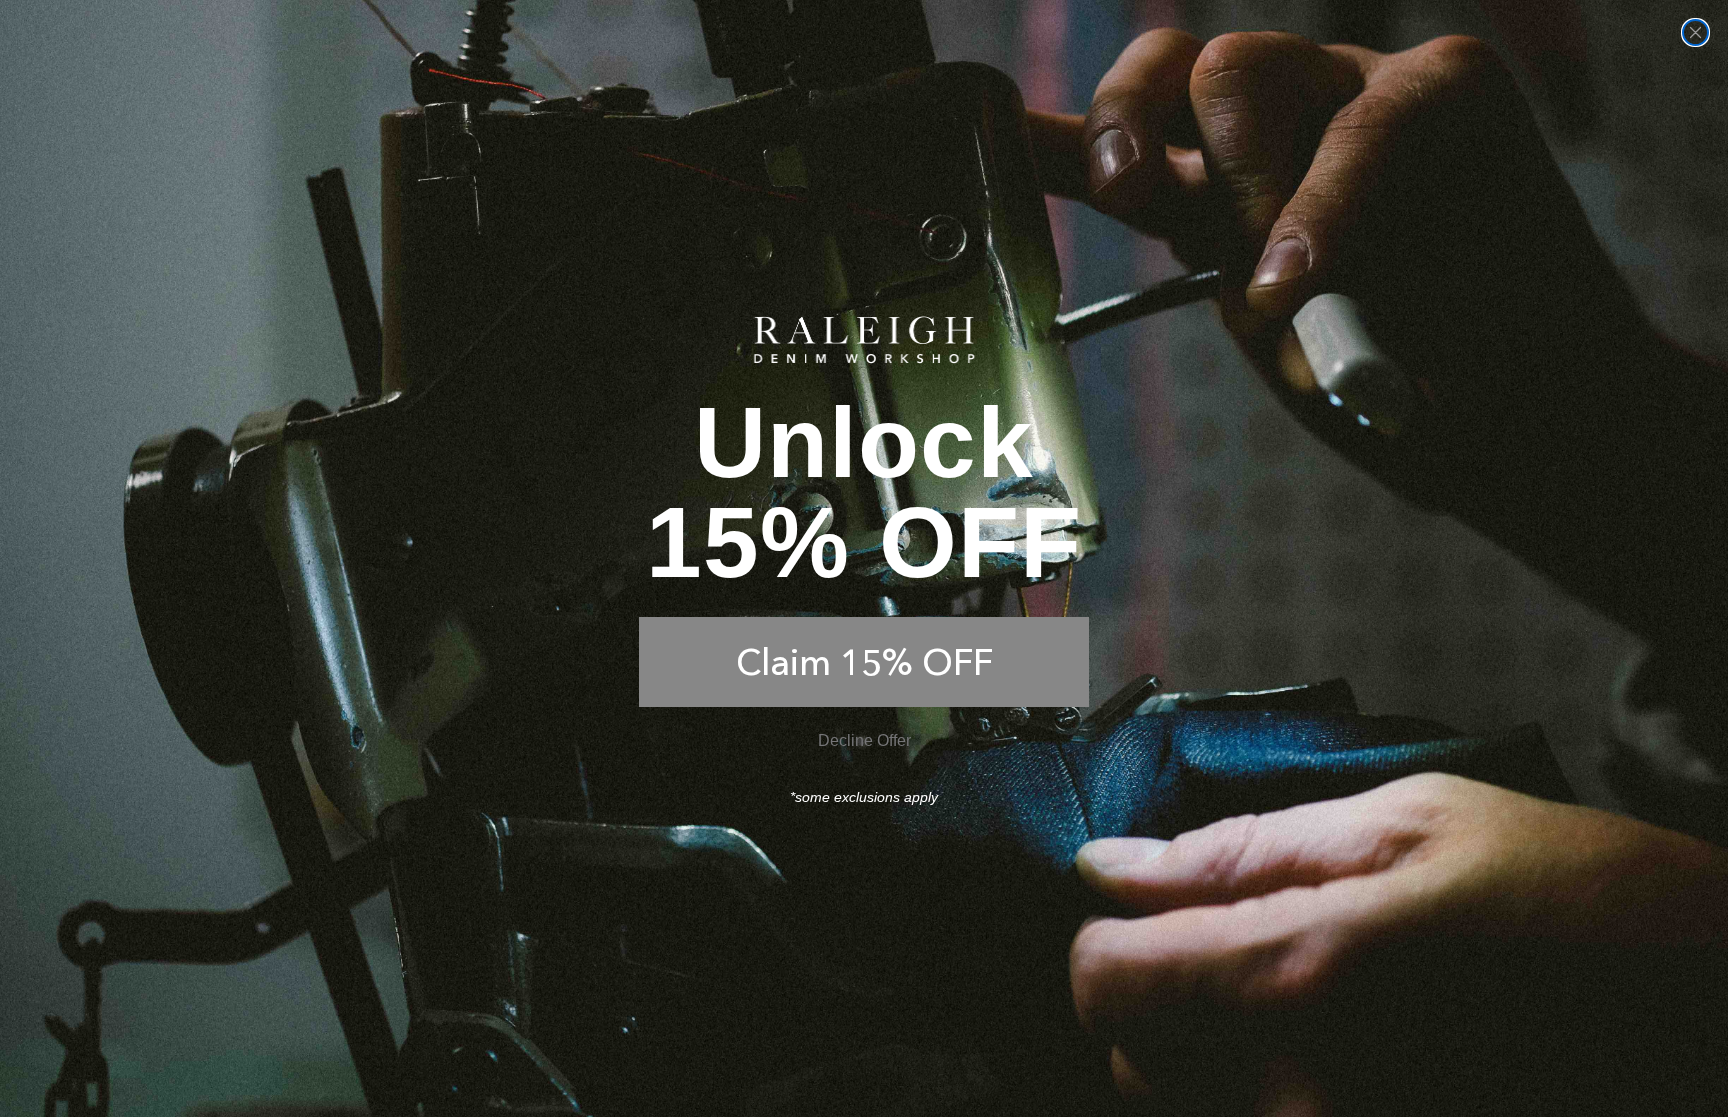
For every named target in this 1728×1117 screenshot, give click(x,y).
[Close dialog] (1695, 32)
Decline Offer (864, 740)
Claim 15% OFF (864, 662)
